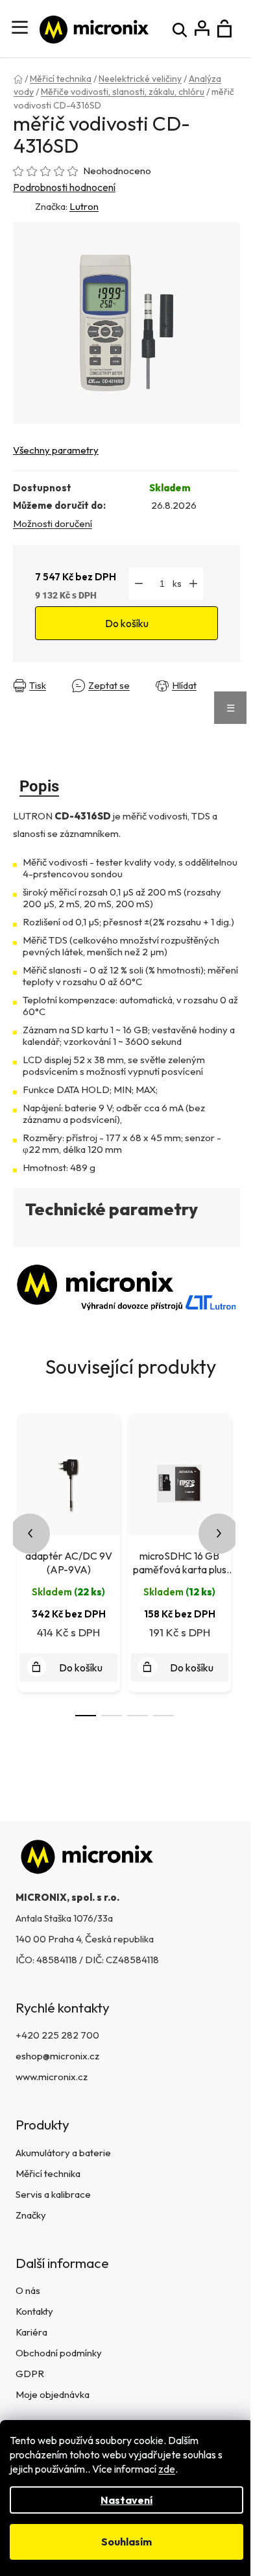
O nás (28, 2290)
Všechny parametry (56, 450)
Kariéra (31, 2332)
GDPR (30, 2374)
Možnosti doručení (53, 523)
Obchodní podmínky (59, 2353)
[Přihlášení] (202, 29)
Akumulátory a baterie (63, 2153)
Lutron (84, 206)
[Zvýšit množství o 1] (193, 584)
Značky (31, 2215)
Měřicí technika (48, 2173)
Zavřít (29, 696)
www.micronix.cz (52, 2077)
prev (30, 1534)
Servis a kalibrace (53, 2194)
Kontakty (34, 2311)
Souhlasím (126, 2542)
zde (167, 2469)
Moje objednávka (53, 2394)
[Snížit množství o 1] (139, 584)
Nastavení (126, 2500)
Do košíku (127, 623)
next (219, 1534)
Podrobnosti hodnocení (64, 187)
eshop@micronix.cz (57, 2056)
